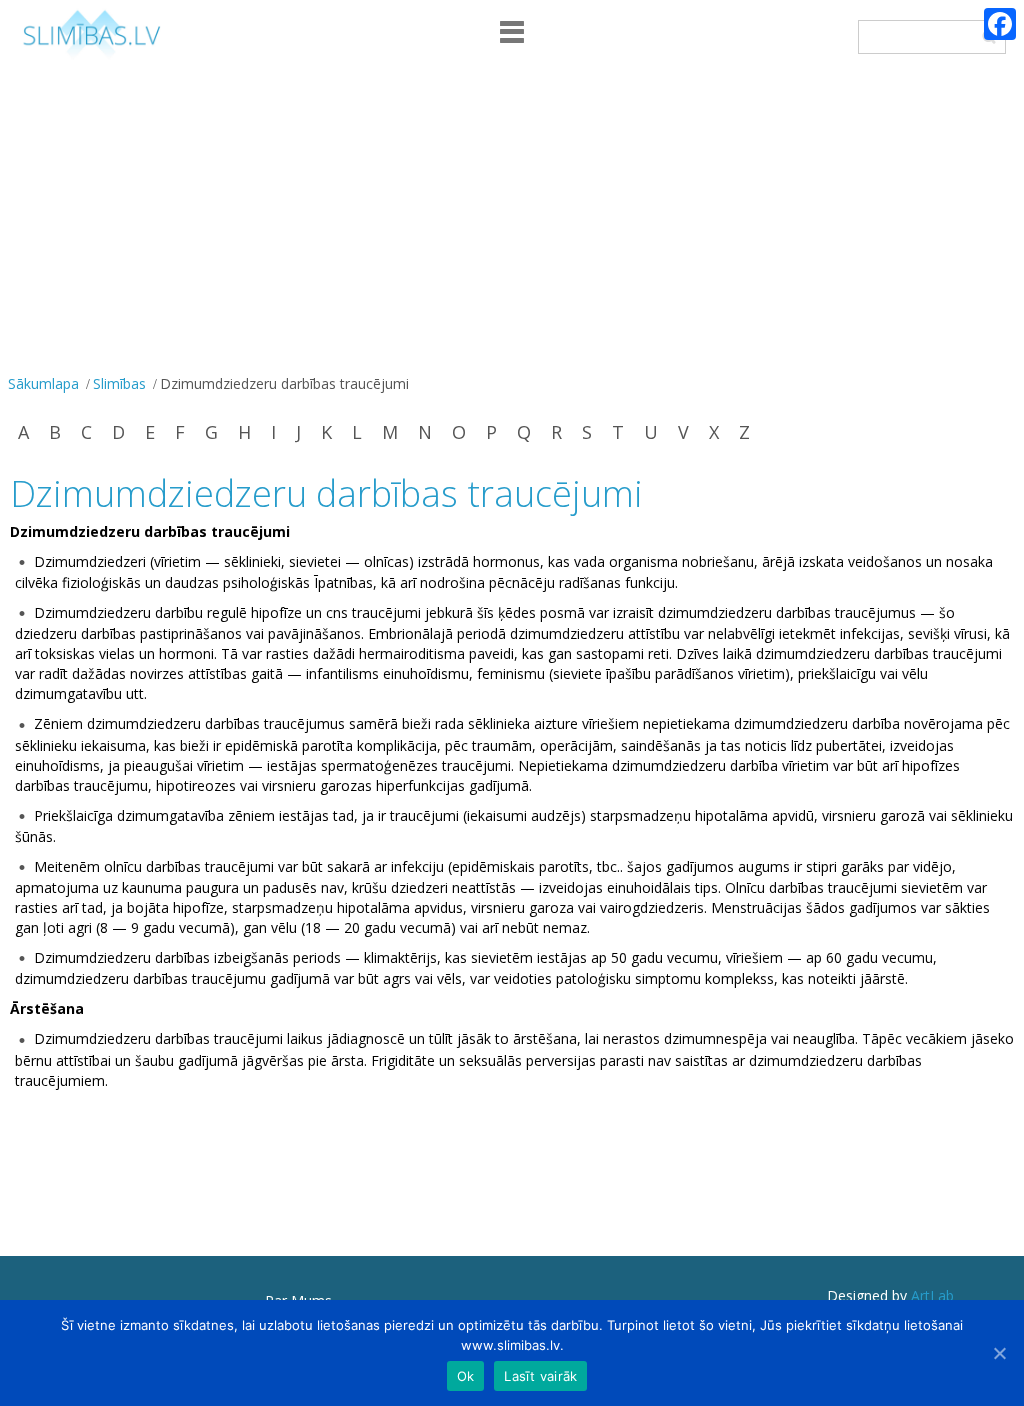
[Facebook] (1000, 24)
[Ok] (999, 1353)
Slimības (119, 383)
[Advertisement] (512, 219)
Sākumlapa (43, 383)
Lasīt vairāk (540, 1376)
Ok (466, 1376)
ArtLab (932, 1295)
